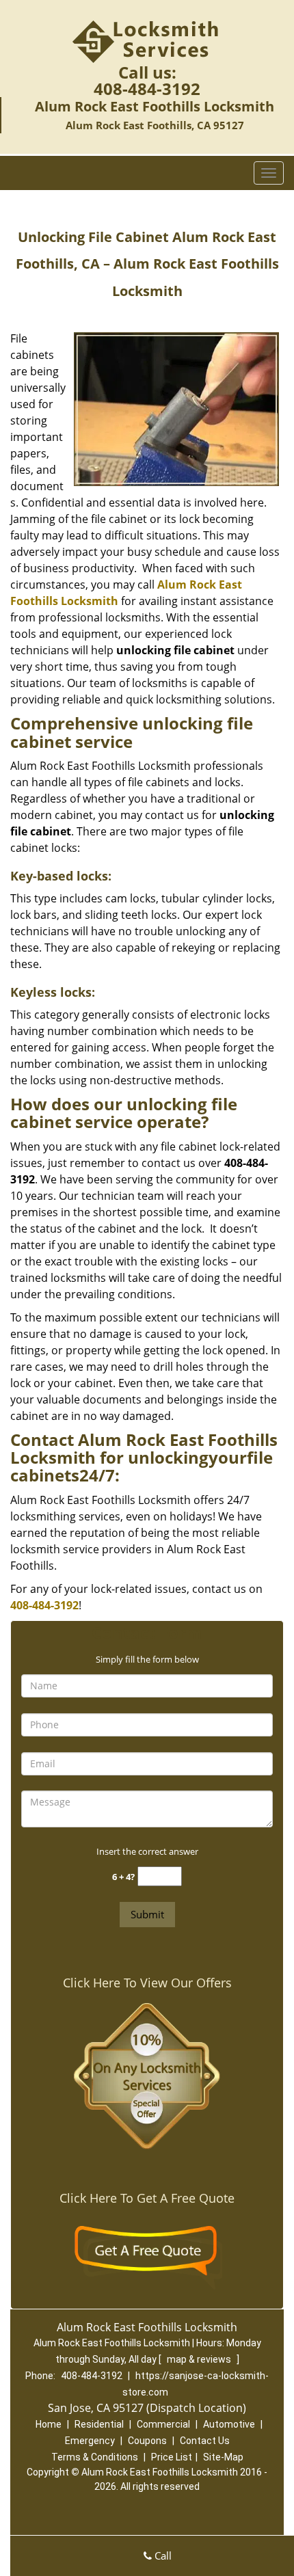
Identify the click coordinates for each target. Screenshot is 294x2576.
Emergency (90, 2441)
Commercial (163, 2424)
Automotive (229, 2424)
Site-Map (223, 2457)
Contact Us (205, 2441)
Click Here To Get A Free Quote (147, 2198)
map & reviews (200, 2359)
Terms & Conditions (95, 2457)
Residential (99, 2424)
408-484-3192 (147, 89)
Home (49, 2424)
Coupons (147, 2441)
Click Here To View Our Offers (147, 1983)
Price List (172, 2457)
